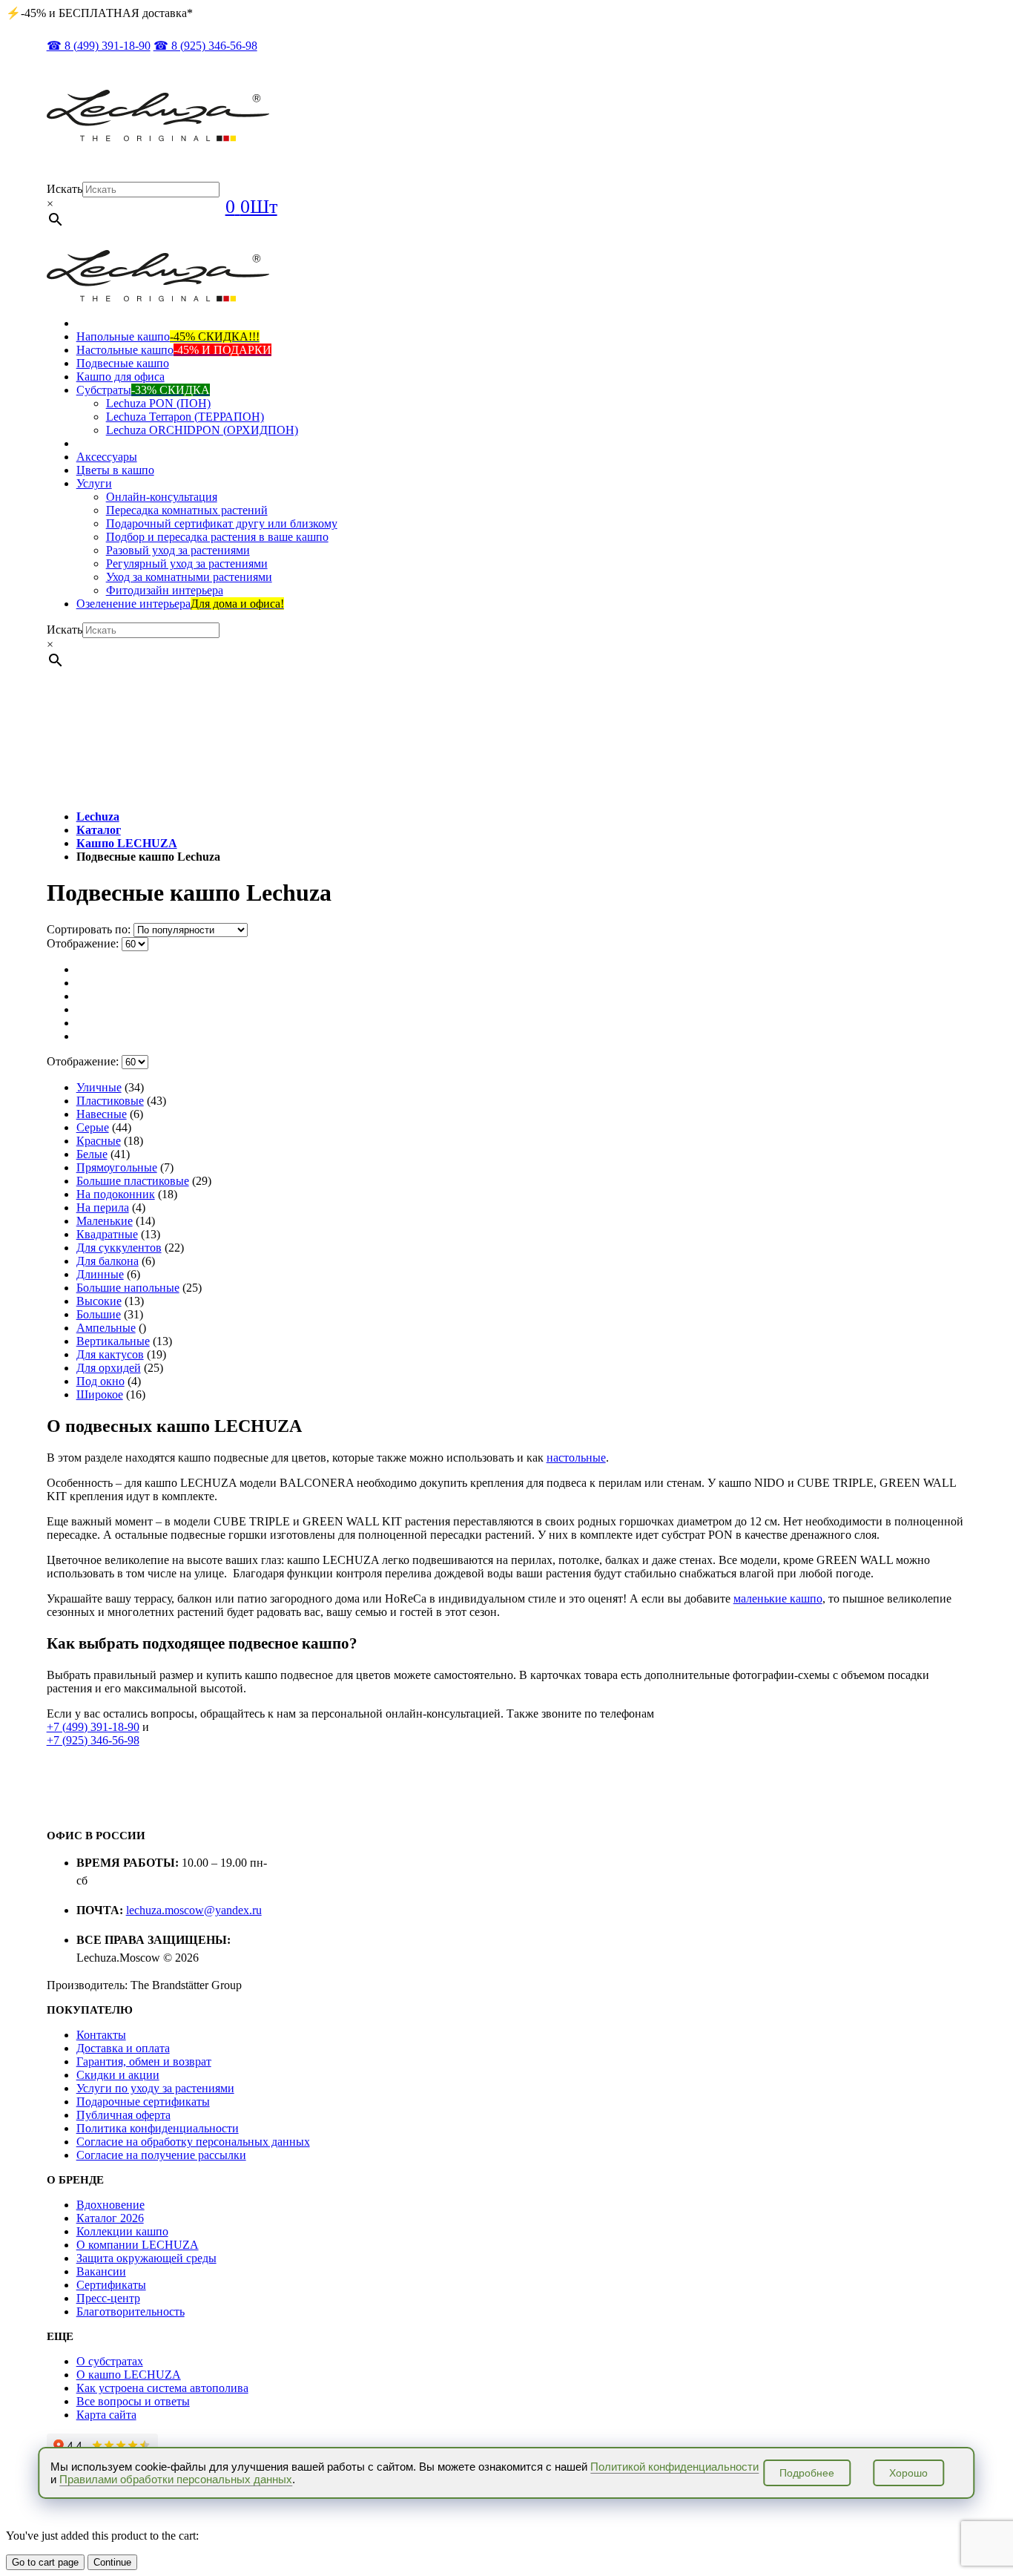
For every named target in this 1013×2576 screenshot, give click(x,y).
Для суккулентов (119, 1248)
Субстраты (143, 390)
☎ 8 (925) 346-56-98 (205, 46)
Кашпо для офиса (121, 377)
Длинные (100, 1274)
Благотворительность (131, 2311)
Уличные (99, 1087)
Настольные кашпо (174, 350)
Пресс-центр (108, 2298)
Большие (99, 1314)
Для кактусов (110, 1354)
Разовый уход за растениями (178, 550)
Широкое (100, 1394)
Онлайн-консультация (162, 497)
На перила (103, 1207)
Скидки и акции (118, 2075)
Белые (92, 1154)
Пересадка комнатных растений (187, 510)
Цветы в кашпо (115, 470)
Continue (112, 2562)
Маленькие (105, 1221)
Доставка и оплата (123, 2048)
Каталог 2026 (110, 2218)
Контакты (101, 2035)
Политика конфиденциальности (158, 2128)
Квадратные (107, 1234)
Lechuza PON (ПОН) (158, 403)
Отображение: (84, 943)
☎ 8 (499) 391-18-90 (99, 46)
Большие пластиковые (133, 1181)
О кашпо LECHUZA (129, 2375)
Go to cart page (45, 2562)
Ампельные (106, 1328)
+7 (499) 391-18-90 (93, 1727)
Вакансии (101, 2271)
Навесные (102, 1114)
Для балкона (108, 1261)
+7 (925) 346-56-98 (93, 1740)
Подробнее (807, 2473)
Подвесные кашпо (123, 363)
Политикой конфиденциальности (674, 2467)
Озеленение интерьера (180, 604)
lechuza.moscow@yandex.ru (194, 1910)
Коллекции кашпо (122, 2231)
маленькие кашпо (778, 1598)
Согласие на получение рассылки (161, 2155)
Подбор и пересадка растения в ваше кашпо (217, 537)
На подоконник (116, 1194)
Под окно (100, 1381)
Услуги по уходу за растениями (155, 2088)
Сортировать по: (90, 929)
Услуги (94, 483)
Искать (65, 189)
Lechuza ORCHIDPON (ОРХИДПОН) (202, 430)
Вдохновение (110, 2205)
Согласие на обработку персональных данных (193, 2142)
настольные (576, 1458)
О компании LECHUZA (138, 2245)
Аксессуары (107, 457)
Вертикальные (113, 1341)
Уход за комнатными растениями (189, 577)
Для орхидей (109, 1368)
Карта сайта (106, 2415)
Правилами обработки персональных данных (176, 2479)
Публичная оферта (123, 2115)
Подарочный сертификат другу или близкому (222, 523)
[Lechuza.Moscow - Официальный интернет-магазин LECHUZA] (158, 138)
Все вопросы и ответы (133, 2401)
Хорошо (908, 2473)
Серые (93, 1127)
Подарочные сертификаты (143, 2102)
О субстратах (110, 2361)
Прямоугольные (117, 1167)
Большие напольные (128, 1288)
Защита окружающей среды (146, 2258)
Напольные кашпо (168, 336)
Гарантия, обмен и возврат (144, 2061)
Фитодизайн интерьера (165, 590)
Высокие (99, 1301)
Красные (99, 1141)
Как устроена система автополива (162, 2388)
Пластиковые (110, 1101)
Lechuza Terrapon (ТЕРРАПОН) (185, 417)
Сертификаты (111, 2285)
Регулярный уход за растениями (187, 563)
